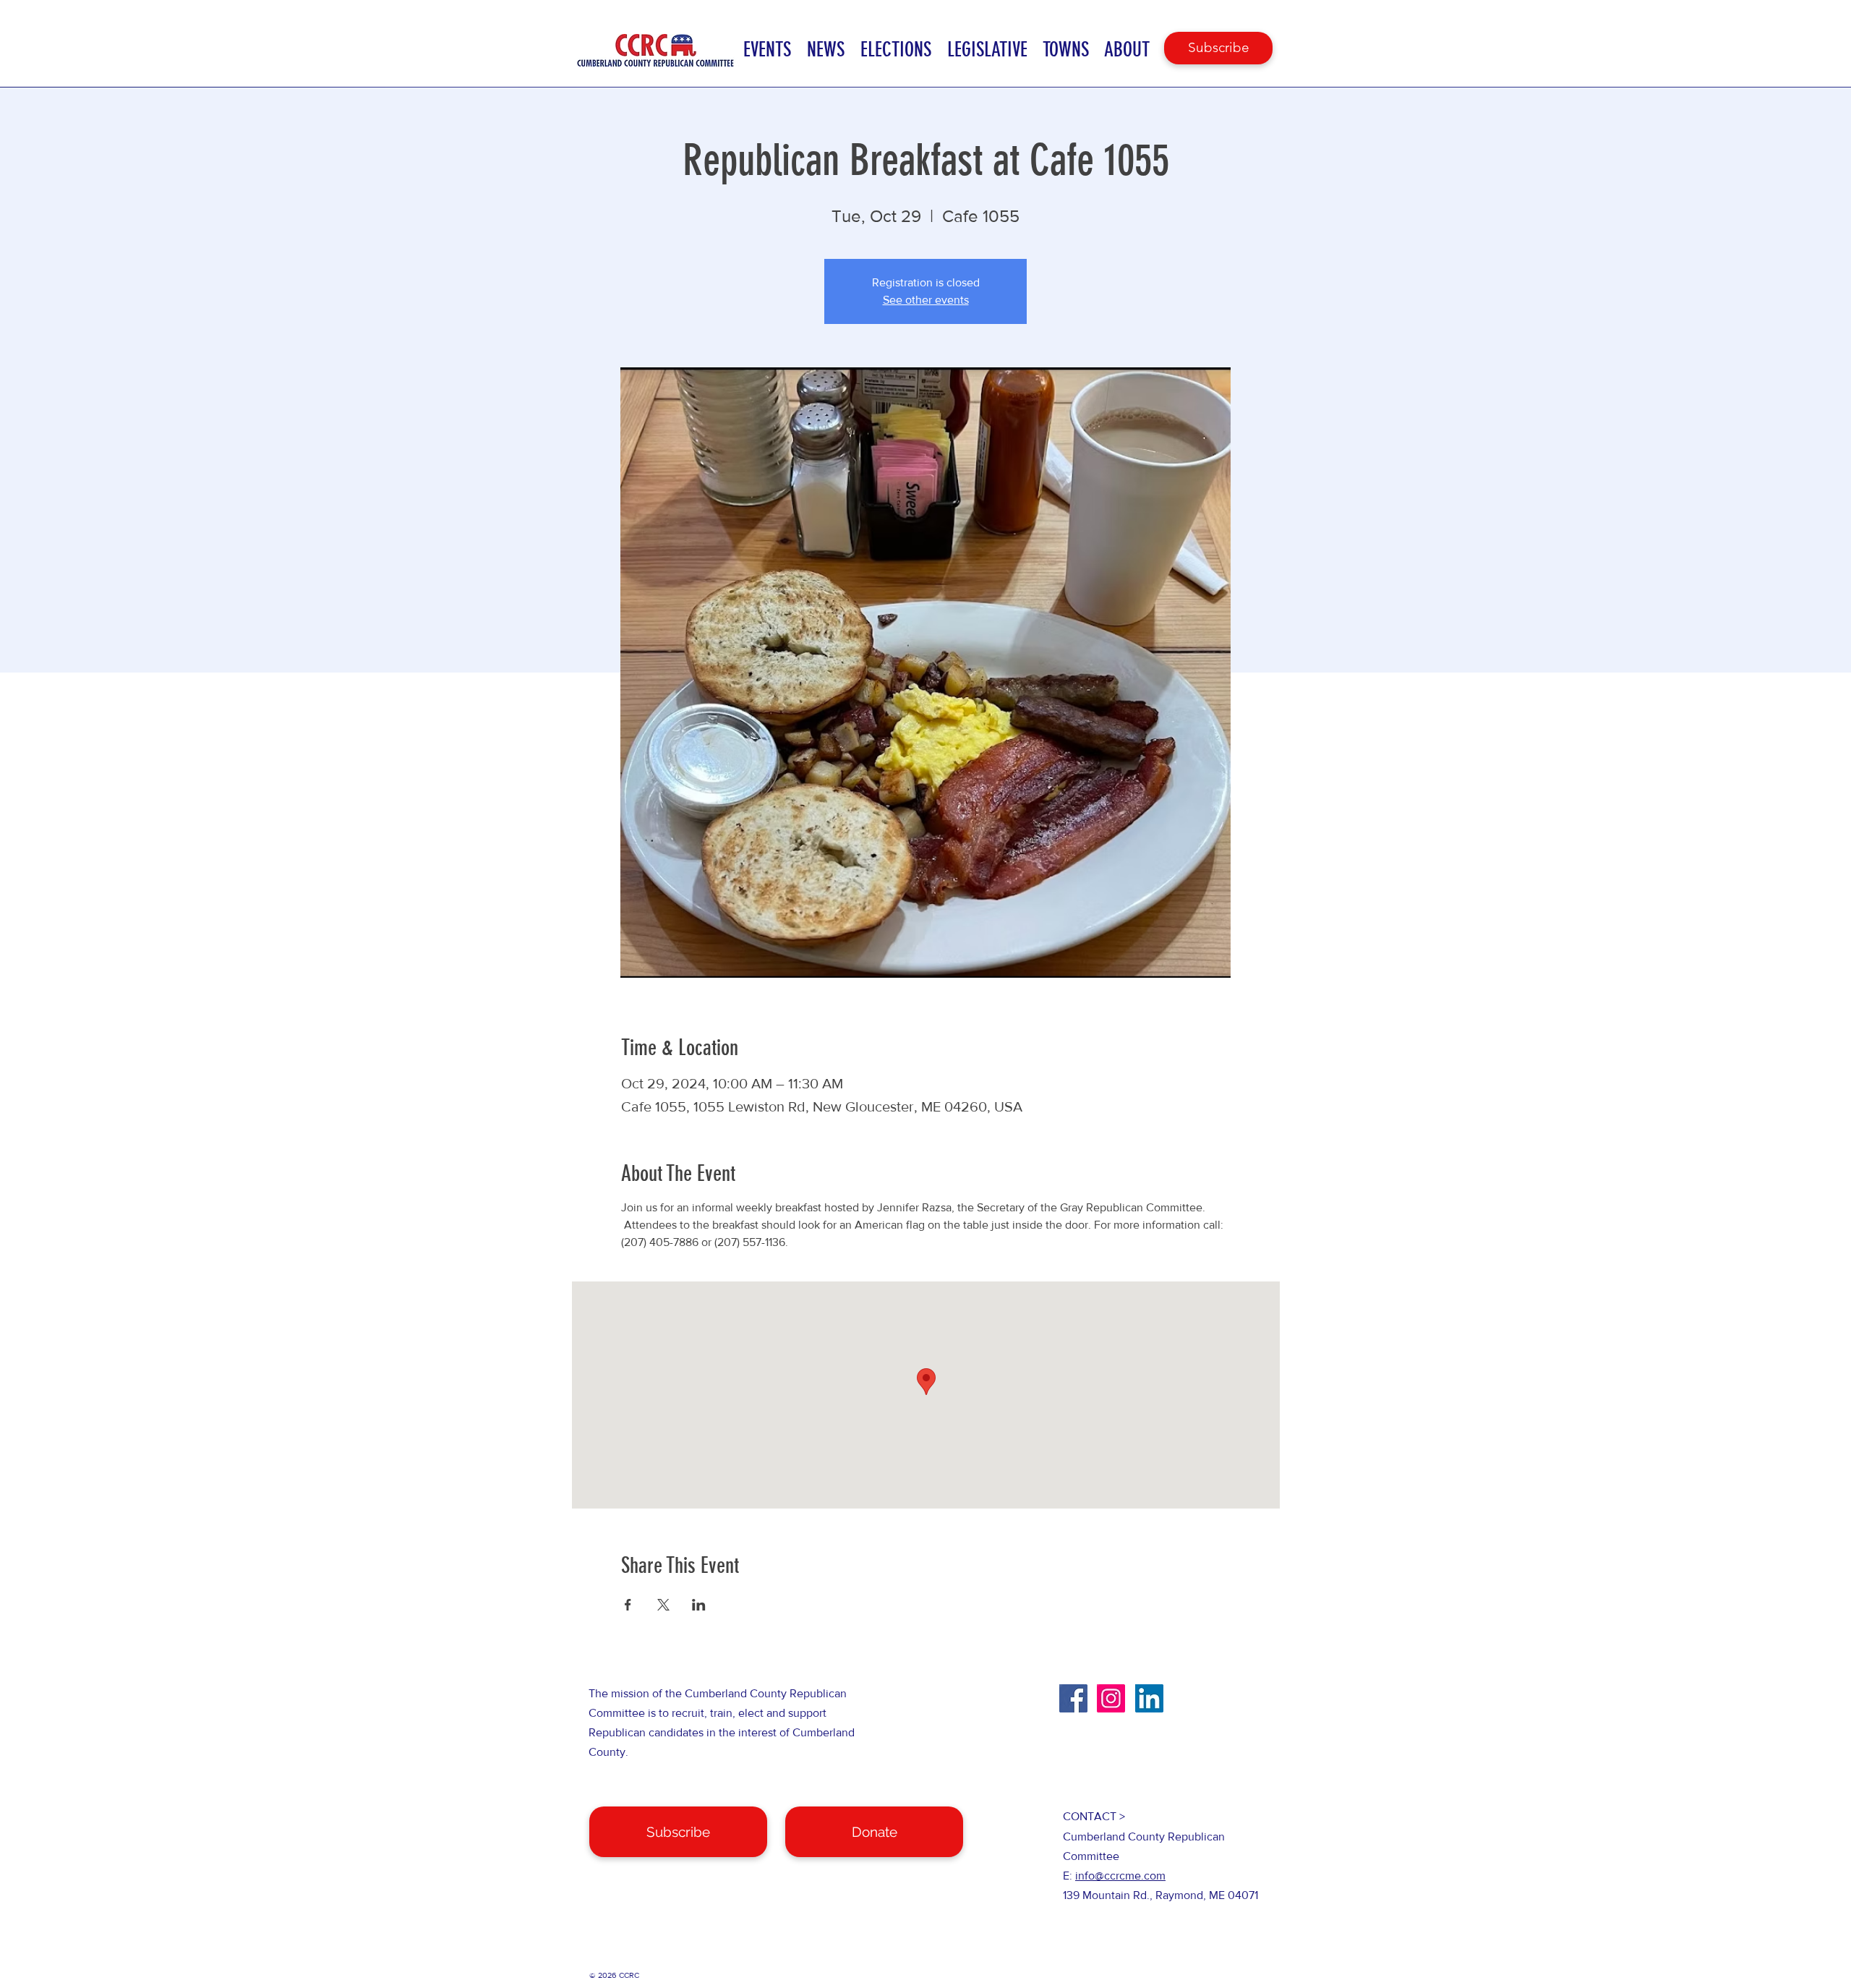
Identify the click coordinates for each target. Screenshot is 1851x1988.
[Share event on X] (663, 1605)
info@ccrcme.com (1120, 1876)
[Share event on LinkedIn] (699, 1605)
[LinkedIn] (1149, 1698)
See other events (926, 300)
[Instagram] (1111, 1698)
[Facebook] (1073, 1698)
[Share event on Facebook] (628, 1605)
